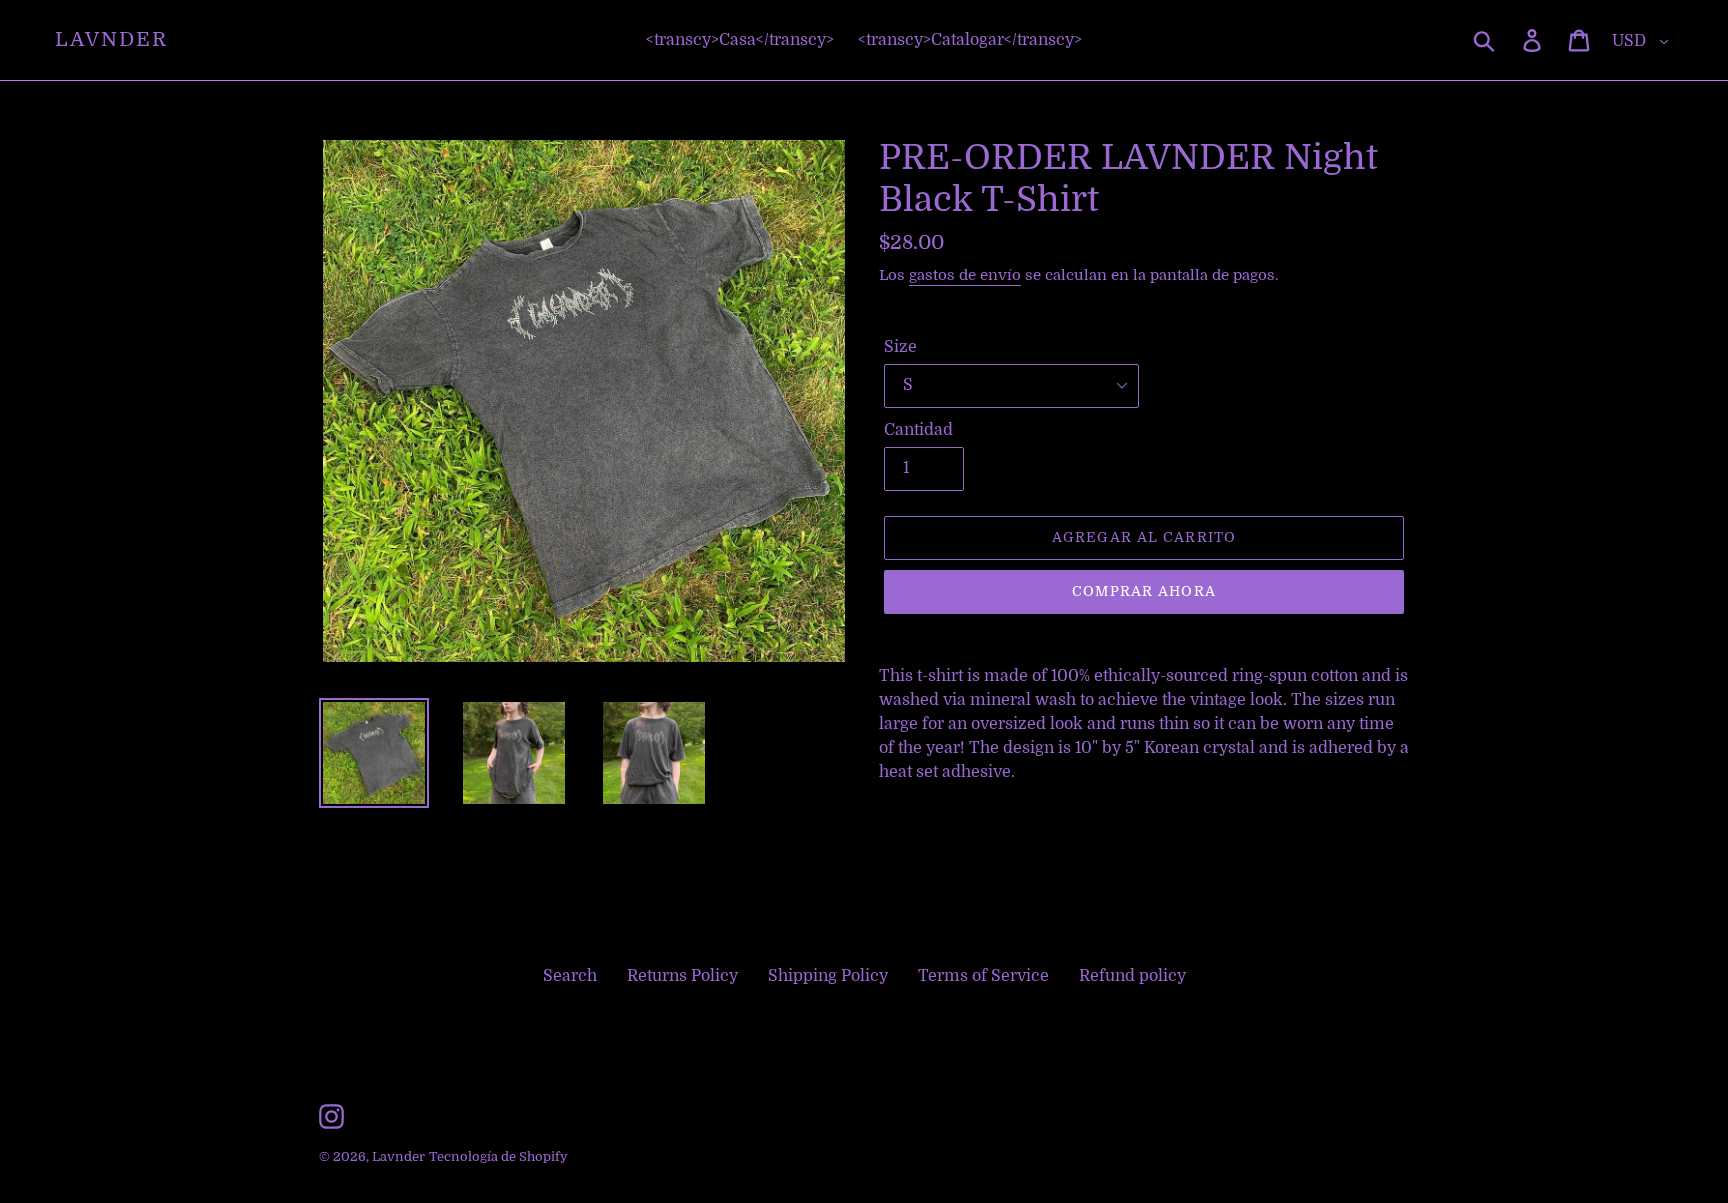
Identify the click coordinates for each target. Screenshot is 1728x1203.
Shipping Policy (828, 976)
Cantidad (918, 430)
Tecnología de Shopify (498, 1156)
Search (570, 976)
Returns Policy (682, 976)
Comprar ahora (1144, 591)
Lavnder (111, 39)
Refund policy (1132, 976)
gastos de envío (965, 275)
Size (900, 347)
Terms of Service (983, 976)
